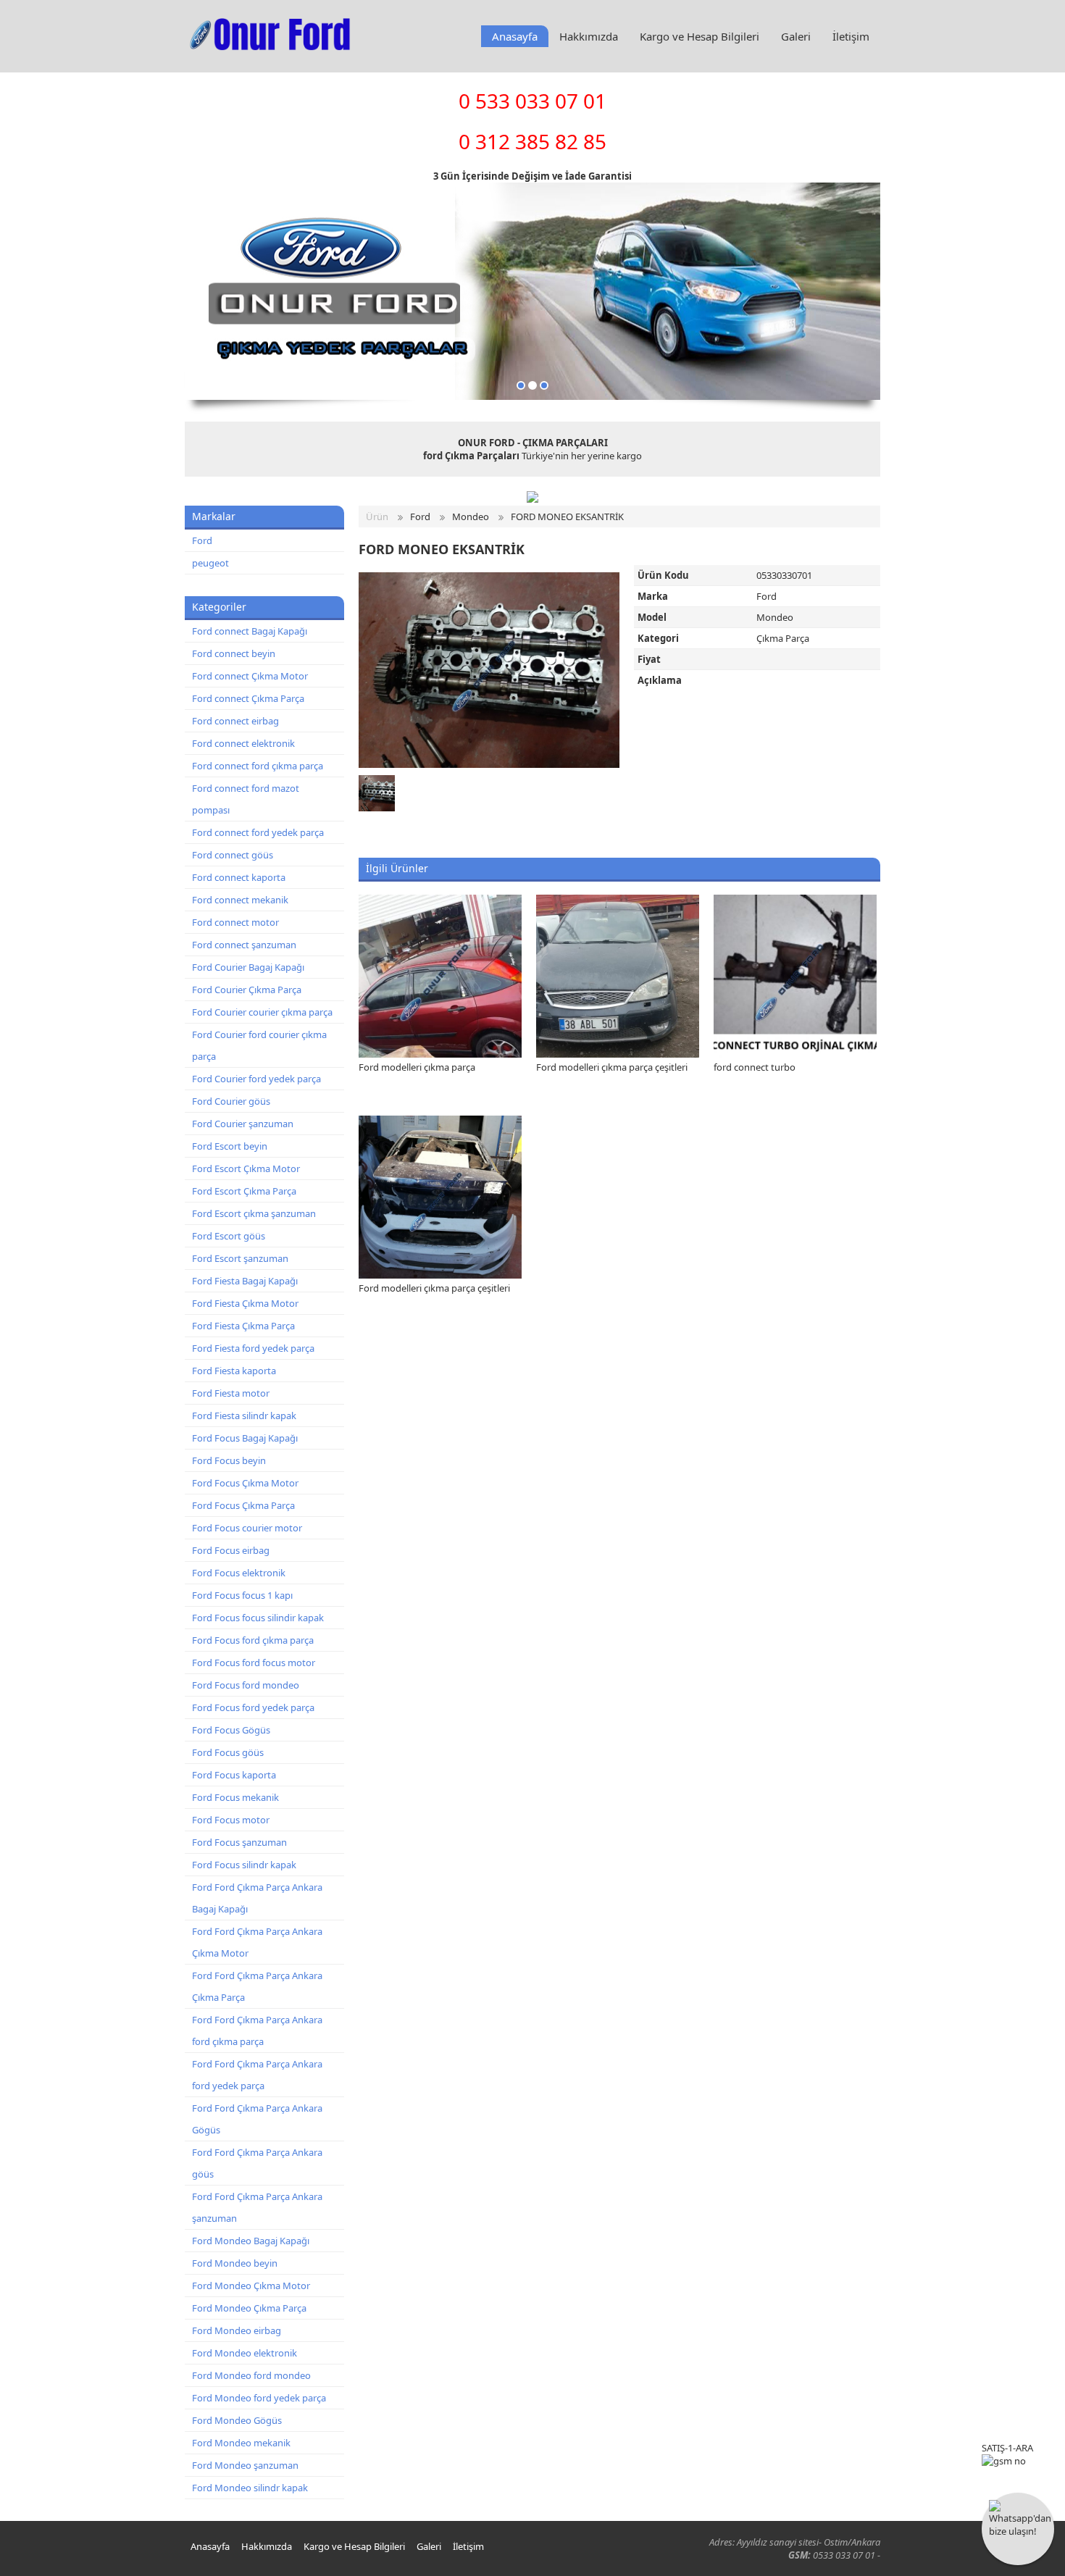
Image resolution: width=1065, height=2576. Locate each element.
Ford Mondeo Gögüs (237, 2420)
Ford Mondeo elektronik (245, 2353)
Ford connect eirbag (235, 721)
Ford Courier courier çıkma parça (262, 1012)
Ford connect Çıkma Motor (250, 676)
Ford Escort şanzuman (240, 1258)
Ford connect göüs (233, 855)
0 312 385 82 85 (532, 141)
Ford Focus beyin (229, 1460)
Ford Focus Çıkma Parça (243, 1505)
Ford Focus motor (231, 1820)
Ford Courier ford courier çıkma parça (259, 1045)
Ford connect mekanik (240, 900)
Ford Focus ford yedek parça (253, 1707)
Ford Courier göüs (231, 1101)
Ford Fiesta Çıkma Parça (243, 1326)
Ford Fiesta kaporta (234, 1371)
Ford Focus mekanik (235, 1797)
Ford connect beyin (234, 653)
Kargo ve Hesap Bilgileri (699, 36)
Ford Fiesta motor (231, 1393)
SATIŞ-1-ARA (1007, 2448)
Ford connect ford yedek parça (258, 832)
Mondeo (471, 517)
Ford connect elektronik (243, 743)
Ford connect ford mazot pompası (246, 799)
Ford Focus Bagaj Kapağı (245, 1438)
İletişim (851, 36)
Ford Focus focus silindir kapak (258, 1618)
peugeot (210, 563)
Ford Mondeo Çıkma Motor (251, 2286)
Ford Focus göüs (228, 1752)
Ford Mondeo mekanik (241, 2443)
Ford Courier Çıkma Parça (247, 990)
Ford (202, 540)
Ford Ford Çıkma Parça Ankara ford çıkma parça (257, 2031)
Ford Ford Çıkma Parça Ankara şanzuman (257, 2207)
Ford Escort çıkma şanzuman (254, 1213)
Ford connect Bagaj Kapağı (250, 631)
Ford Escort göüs (229, 1236)
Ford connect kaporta (239, 877)
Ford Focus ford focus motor (254, 1663)
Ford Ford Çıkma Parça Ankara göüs (257, 2163)
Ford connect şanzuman (244, 945)
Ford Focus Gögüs (231, 1730)
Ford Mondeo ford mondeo (251, 2375)
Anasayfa (515, 36)
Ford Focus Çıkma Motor (245, 1483)
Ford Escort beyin (230, 1146)
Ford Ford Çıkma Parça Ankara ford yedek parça (257, 2075)
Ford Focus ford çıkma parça (253, 1640)
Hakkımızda (589, 36)
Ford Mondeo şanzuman (245, 2465)
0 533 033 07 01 (532, 101)
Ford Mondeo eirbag (237, 2330)
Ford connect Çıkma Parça (248, 698)
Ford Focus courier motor (247, 1528)
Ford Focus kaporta (234, 1775)
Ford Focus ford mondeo (246, 1685)
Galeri (796, 36)
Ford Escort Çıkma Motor (246, 1168)
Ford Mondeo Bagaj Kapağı (251, 2241)
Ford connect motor (235, 922)
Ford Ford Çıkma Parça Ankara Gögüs (257, 2119)
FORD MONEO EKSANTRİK (567, 517)
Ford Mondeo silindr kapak (250, 2488)
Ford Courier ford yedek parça (256, 1079)
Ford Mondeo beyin (235, 2263)
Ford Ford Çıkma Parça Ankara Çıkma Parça (257, 1986)
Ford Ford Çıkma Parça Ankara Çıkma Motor (257, 1942)
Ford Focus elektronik (239, 1573)
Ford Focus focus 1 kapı (242, 1595)
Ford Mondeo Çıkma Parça (249, 2308)
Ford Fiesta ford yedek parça (253, 1348)
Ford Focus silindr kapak (244, 1865)
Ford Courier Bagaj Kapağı (248, 967)
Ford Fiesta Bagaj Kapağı (245, 1281)
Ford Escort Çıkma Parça (244, 1191)
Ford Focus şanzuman (239, 1842)
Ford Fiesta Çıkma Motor (245, 1303)
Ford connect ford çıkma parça (258, 766)
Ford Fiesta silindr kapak (244, 1415)
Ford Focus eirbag (231, 1550)
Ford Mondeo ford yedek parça (259, 2398)
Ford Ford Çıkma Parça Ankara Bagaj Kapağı (257, 1898)
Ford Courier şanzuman (243, 1124)
